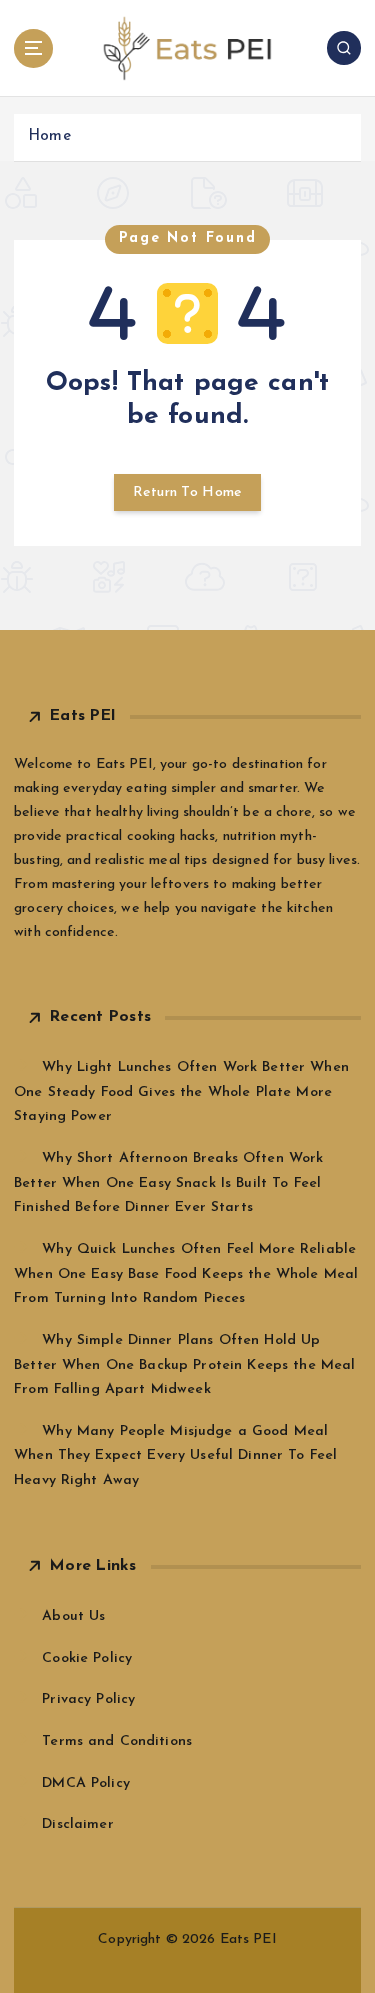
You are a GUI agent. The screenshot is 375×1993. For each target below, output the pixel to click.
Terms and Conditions (117, 1741)
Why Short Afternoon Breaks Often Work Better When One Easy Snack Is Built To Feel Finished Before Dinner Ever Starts (168, 1183)
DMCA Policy (86, 1783)
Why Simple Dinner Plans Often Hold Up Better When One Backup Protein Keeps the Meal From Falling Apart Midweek (184, 1365)
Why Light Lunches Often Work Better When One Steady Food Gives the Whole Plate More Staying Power (181, 1092)
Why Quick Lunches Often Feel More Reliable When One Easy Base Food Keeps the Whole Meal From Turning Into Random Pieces (186, 1274)
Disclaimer (77, 1824)
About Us (73, 1616)
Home (49, 136)
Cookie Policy (87, 1658)
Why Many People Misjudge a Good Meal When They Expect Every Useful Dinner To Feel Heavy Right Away (175, 1456)
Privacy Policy (88, 1699)
